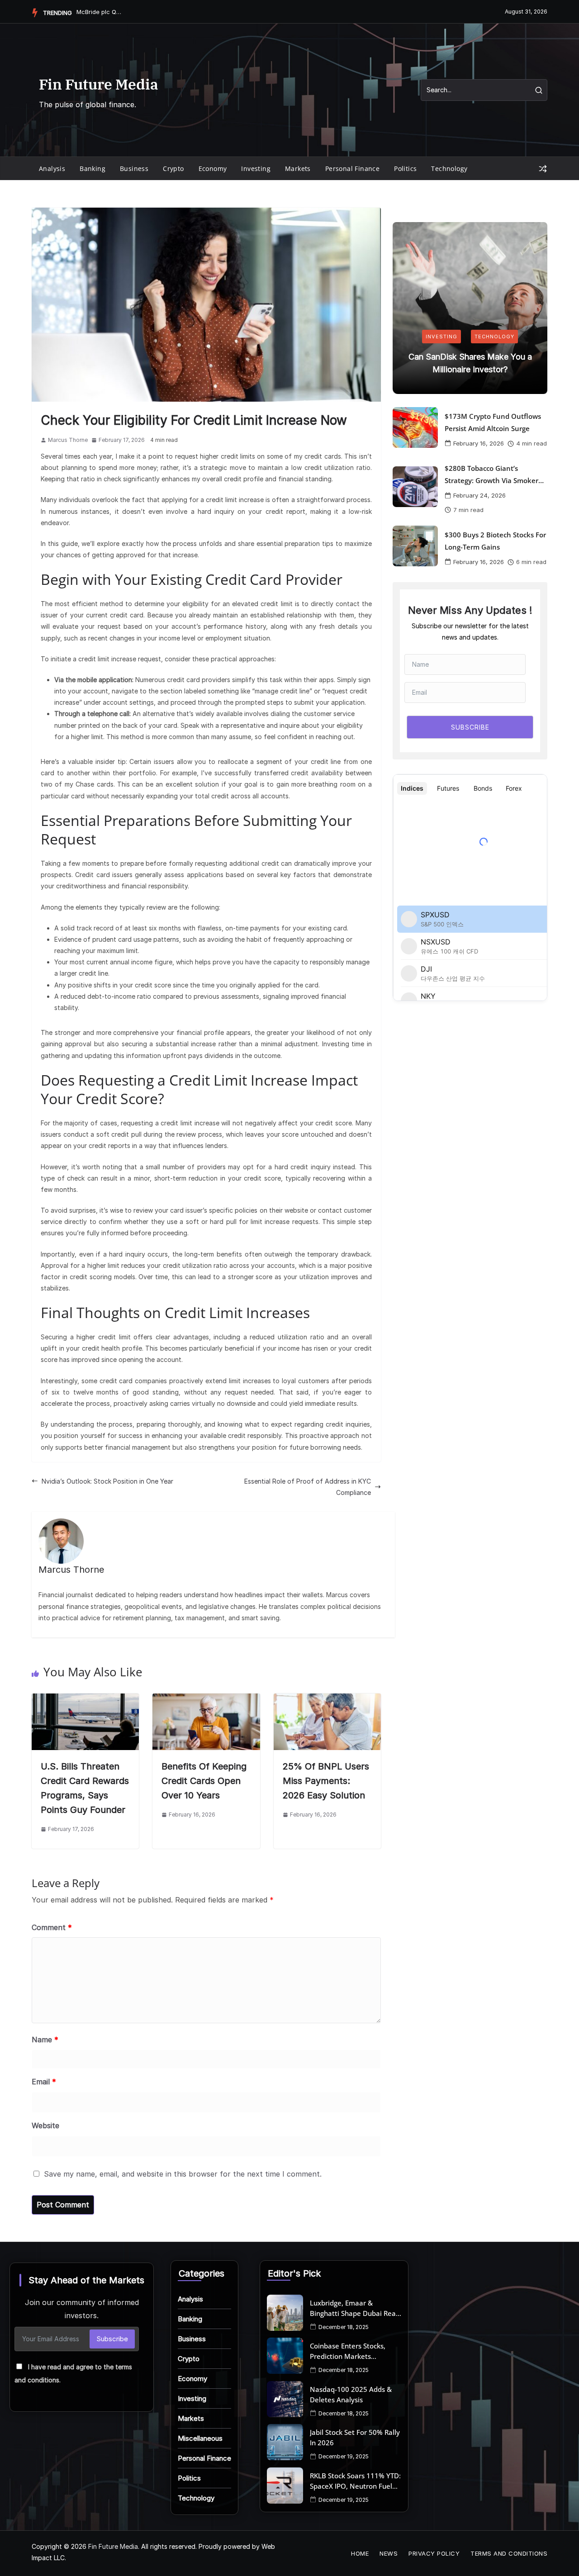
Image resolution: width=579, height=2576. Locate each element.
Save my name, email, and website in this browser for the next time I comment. (183, 2174)
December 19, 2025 (344, 2456)
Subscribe (112, 2339)
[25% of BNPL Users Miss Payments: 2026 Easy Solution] (327, 1699)
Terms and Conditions (509, 2553)
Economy (213, 168)
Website (45, 2125)
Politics (405, 168)
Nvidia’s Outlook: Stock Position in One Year (107, 1481)
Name (45, 2040)
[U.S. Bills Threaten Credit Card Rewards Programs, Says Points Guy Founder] (85, 1699)
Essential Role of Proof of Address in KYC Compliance (308, 1487)
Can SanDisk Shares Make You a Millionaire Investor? (470, 363)
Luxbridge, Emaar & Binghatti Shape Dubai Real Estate (354, 2308)
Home (360, 2553)
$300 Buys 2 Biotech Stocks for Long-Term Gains (495, 541)
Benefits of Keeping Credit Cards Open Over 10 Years (204, 1781)
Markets (298, 168)
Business (134, 168)
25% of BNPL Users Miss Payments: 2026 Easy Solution (326, 1781)
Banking (93, 168)
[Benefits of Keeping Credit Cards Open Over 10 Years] (206, 1699)
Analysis (52, 168)
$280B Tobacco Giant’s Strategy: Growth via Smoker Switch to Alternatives (491, 475)
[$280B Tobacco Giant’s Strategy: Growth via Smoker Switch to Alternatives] (415, 487)
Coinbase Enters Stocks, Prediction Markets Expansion (348, 2351)
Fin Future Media (99, 84)
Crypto (173, 168)
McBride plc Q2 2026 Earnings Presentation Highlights (99, 12)
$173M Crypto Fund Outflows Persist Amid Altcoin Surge (493, 422)
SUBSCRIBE (470, 727)
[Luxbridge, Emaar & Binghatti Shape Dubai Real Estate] (285, 2313)
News (389, 2553)
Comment (52, 1927)
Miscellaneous (200, 2438)
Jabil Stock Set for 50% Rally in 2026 (355, 2437)
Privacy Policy (434, 2553)
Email (44, 2082)
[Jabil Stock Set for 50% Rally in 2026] (285, 2442)
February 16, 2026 (479, 443)
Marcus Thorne (68, 440)
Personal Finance (352, 168)
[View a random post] (543, 169)
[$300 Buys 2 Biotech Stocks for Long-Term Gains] (415, 546)
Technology (449, 168)
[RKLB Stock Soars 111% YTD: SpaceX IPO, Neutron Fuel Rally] (285, 2486)
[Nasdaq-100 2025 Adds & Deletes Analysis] (285, 2399)
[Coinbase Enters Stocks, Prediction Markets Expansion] (285, 2356)
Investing (256, 168)
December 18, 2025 (344, 2327)
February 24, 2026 (479, 495)
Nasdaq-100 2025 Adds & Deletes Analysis (351, 2394)
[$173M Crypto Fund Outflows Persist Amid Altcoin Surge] (415, 427)
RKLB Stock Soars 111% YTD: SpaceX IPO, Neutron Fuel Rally (355, 2481)
